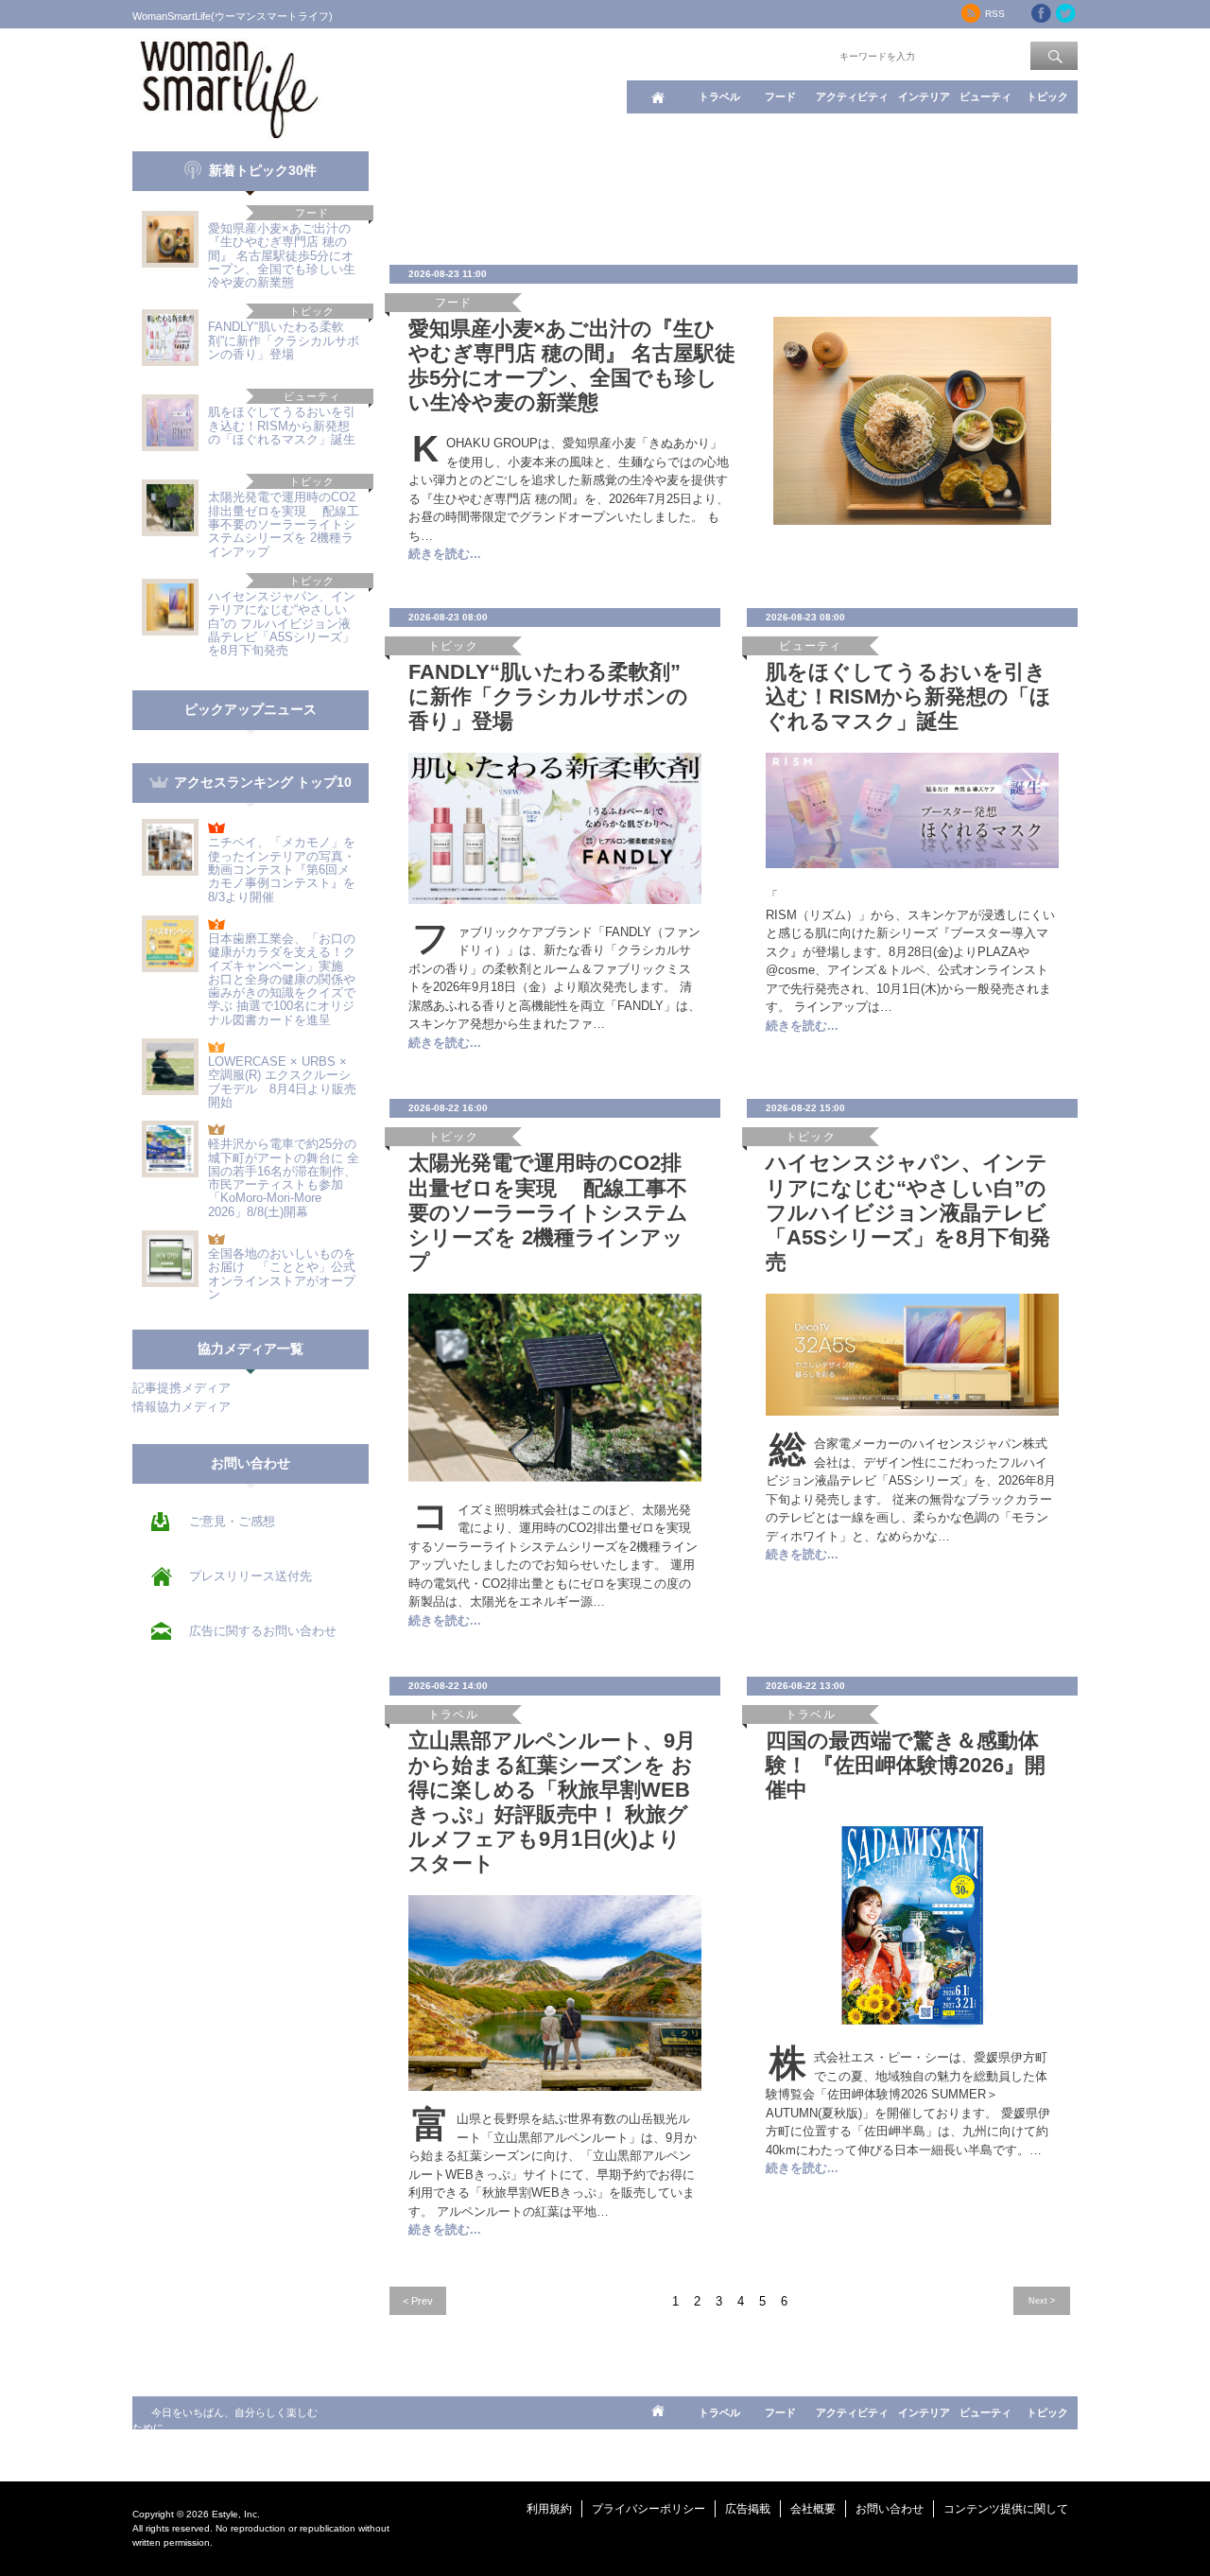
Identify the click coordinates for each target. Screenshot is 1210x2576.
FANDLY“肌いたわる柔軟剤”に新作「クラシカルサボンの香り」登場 (284, 340)
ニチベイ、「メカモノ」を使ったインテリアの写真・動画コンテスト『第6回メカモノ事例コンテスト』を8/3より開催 (282, 869)
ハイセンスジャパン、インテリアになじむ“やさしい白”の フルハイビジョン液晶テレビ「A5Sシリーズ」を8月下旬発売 (282, 623)
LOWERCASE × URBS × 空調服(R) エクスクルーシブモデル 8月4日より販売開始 (282, 1082)
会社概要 (813, 2509)
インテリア (924, 96)
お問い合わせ (890, 2509)
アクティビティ (852, 96)
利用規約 (549, 2509)
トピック (1047, 96)
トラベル (719, 96)
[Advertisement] (734, 194)
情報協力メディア (181, 1407)
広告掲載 (748, 2509)
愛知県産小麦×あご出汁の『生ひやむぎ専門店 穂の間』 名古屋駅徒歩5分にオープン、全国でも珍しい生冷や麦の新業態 (282, 255)
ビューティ (985, 96)
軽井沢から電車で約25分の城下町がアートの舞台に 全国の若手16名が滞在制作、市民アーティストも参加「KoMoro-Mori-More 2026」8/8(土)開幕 (284, 1177)
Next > (1042, 2300)
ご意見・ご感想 (232, 1521)
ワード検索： (804, 55)
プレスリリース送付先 (251, 1576)
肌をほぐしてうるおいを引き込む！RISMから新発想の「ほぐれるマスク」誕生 (282, 426)
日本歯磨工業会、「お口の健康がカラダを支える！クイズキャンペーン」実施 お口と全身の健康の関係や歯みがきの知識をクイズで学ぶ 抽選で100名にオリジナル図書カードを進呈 (282, 979)
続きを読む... (445, 554)
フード (780, 96)
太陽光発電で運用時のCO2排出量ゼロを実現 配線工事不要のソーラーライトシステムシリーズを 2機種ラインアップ (284, 524)
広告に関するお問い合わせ (263, 1631)
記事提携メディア (181, 1388)
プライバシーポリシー (648, 2509)
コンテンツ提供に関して (1006, 2509)
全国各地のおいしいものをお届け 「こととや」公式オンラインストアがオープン (282, 1274)
